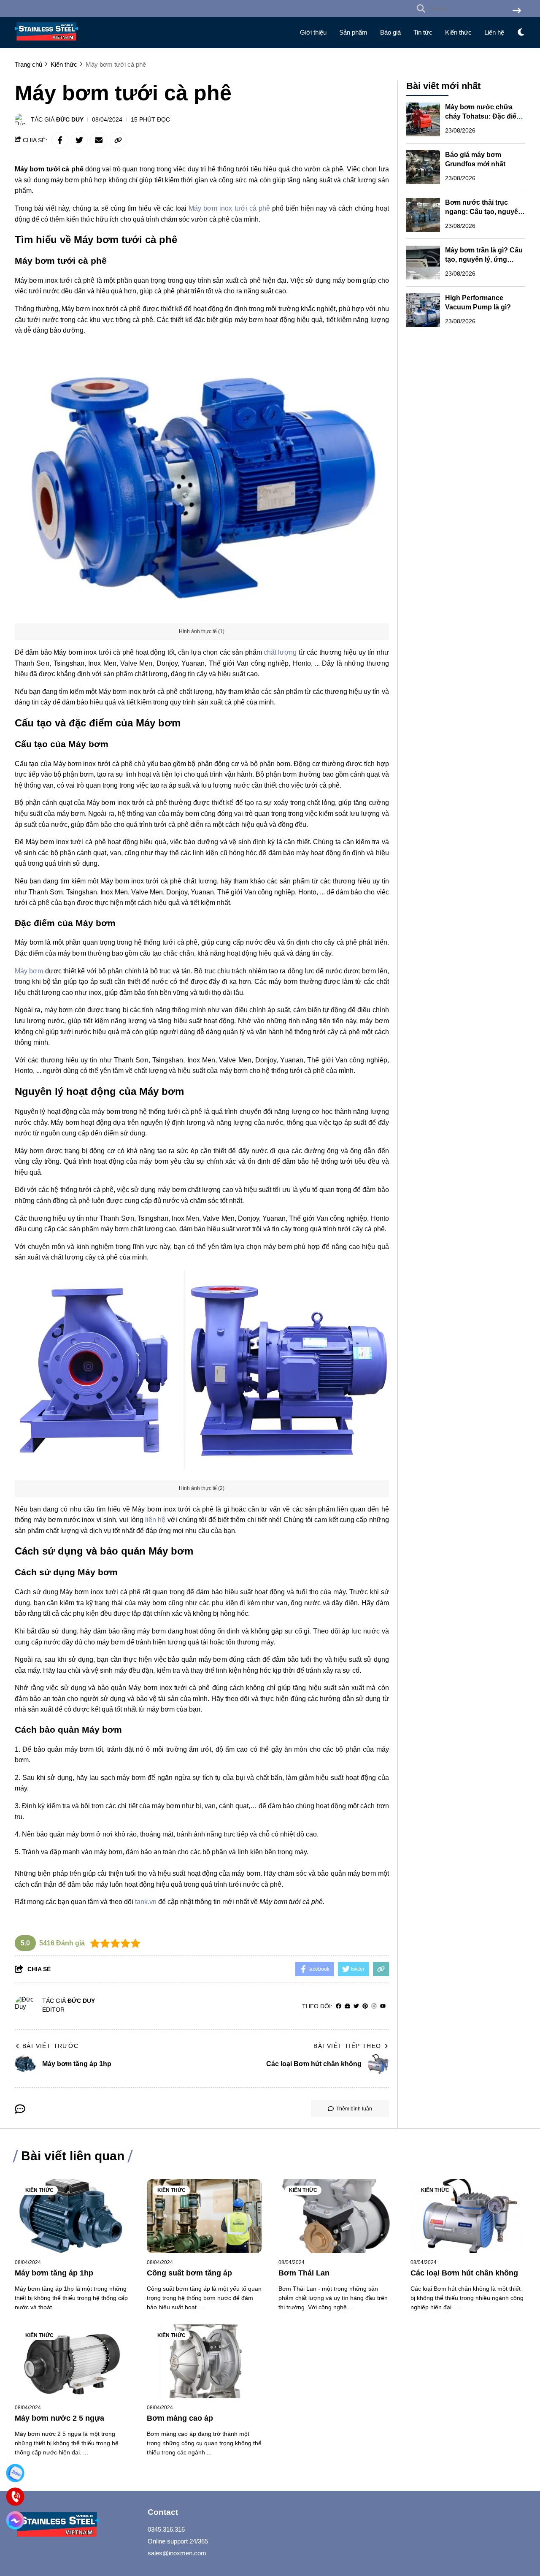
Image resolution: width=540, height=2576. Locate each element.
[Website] (347, 2006)
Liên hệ (494, 32)
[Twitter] (356, 2006)
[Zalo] (15, 2473)
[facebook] (339, 2006)
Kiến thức (458, 32)
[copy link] (118, 140)
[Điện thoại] (15, 2497)
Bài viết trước (51, 2046)
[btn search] (517, 11)
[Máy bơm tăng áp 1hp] (72, 2216)
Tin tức (423, 32)
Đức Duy (70, 119)
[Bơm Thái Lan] (336, 2216)
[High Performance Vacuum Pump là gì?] (423, 310)
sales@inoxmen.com (177, 2553)
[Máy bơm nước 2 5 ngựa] (72, 2361)
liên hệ (155, 1520)
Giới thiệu (313, 32)
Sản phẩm (353, 32)
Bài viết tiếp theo (347, 2046)
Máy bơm (29, 971)
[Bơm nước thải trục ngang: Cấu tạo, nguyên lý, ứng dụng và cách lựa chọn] (423, 215)
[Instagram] (374, 2006)
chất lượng (280, 652)
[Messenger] (15, 2520)
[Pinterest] (365, 2006)
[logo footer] (76, 2526)
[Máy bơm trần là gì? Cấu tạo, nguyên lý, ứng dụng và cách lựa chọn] (423, 263)
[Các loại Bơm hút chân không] (468, 2216)
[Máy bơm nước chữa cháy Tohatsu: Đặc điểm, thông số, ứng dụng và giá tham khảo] (423, 119)
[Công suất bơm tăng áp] (204, 2216)
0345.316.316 (166, 2529)
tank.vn (146, 1902)
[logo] (46, 42)
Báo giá (390, 32)
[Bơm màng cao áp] (204, 2361)
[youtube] (383, 2006)
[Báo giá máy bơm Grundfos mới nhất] (423, 167)
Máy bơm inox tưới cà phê (229, 208)
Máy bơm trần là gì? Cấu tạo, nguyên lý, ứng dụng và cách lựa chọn (484, 259)
